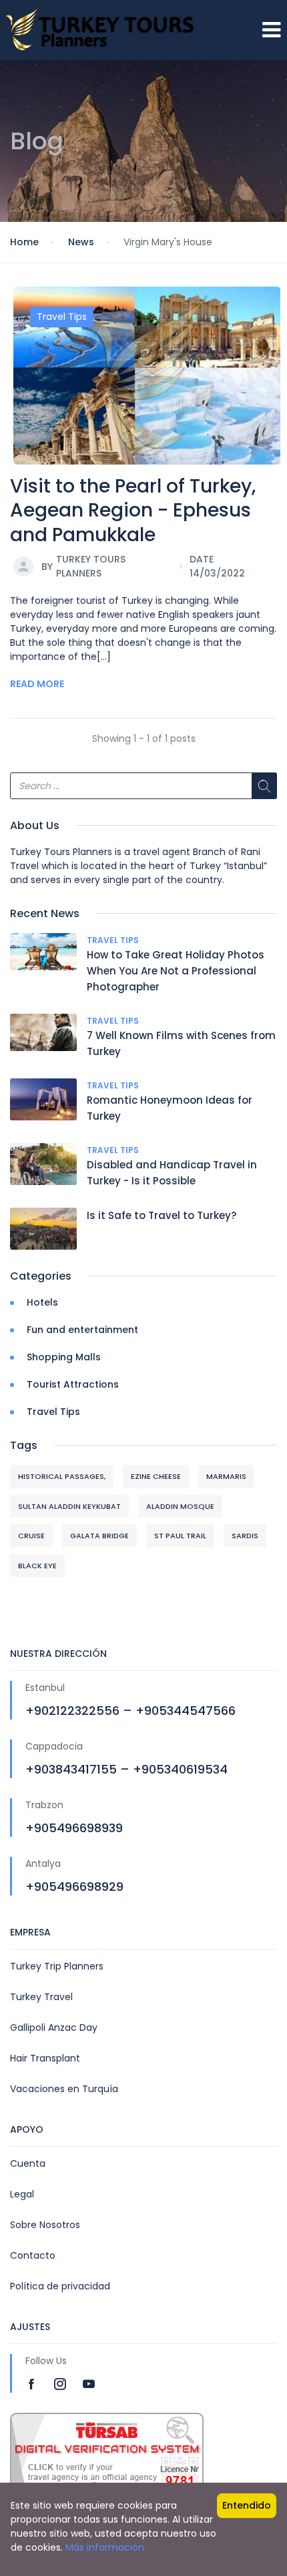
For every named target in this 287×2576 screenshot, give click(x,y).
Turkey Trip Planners (57, 1966)
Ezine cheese (156, 1476)
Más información (105, 2547)
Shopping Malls (64, 1357)
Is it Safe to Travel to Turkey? (162, 1215)
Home (24, 242)
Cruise (31, 1536)
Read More (37, 684)
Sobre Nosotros (45, 2225)
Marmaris (226, 1476)
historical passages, (62, 1476)
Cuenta (28, 2163)
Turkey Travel (41, 1997)
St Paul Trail (180, 1536)
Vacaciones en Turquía (64, 2089)
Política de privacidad (60, 2286)
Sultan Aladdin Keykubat (69, 1506)
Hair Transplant (45, 2058)
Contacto (33, 2255)
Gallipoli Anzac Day (54, 2027)
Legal (22, 2194)
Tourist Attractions (73, 1384)
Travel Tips (62, 317)
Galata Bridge (99, 1536)
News (81, 242)
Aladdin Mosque (180, 1506)
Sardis (245, 1536)
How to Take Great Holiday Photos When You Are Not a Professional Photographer (176, 971)
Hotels (42, 1302)
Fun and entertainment (82, 1330)
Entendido (247, 2505)
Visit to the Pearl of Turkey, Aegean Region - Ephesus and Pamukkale (133, 511)
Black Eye (37, 1566)
